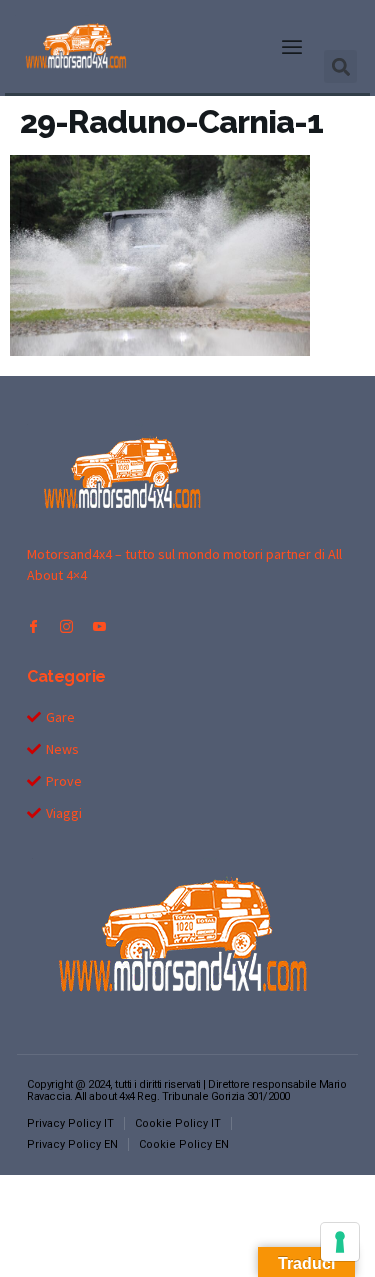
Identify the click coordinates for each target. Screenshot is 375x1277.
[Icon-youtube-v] (99, 626)
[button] (292, 47)
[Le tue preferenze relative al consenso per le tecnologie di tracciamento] (340, 1242)
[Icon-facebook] (33, 626)
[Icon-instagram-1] (66, 626)
